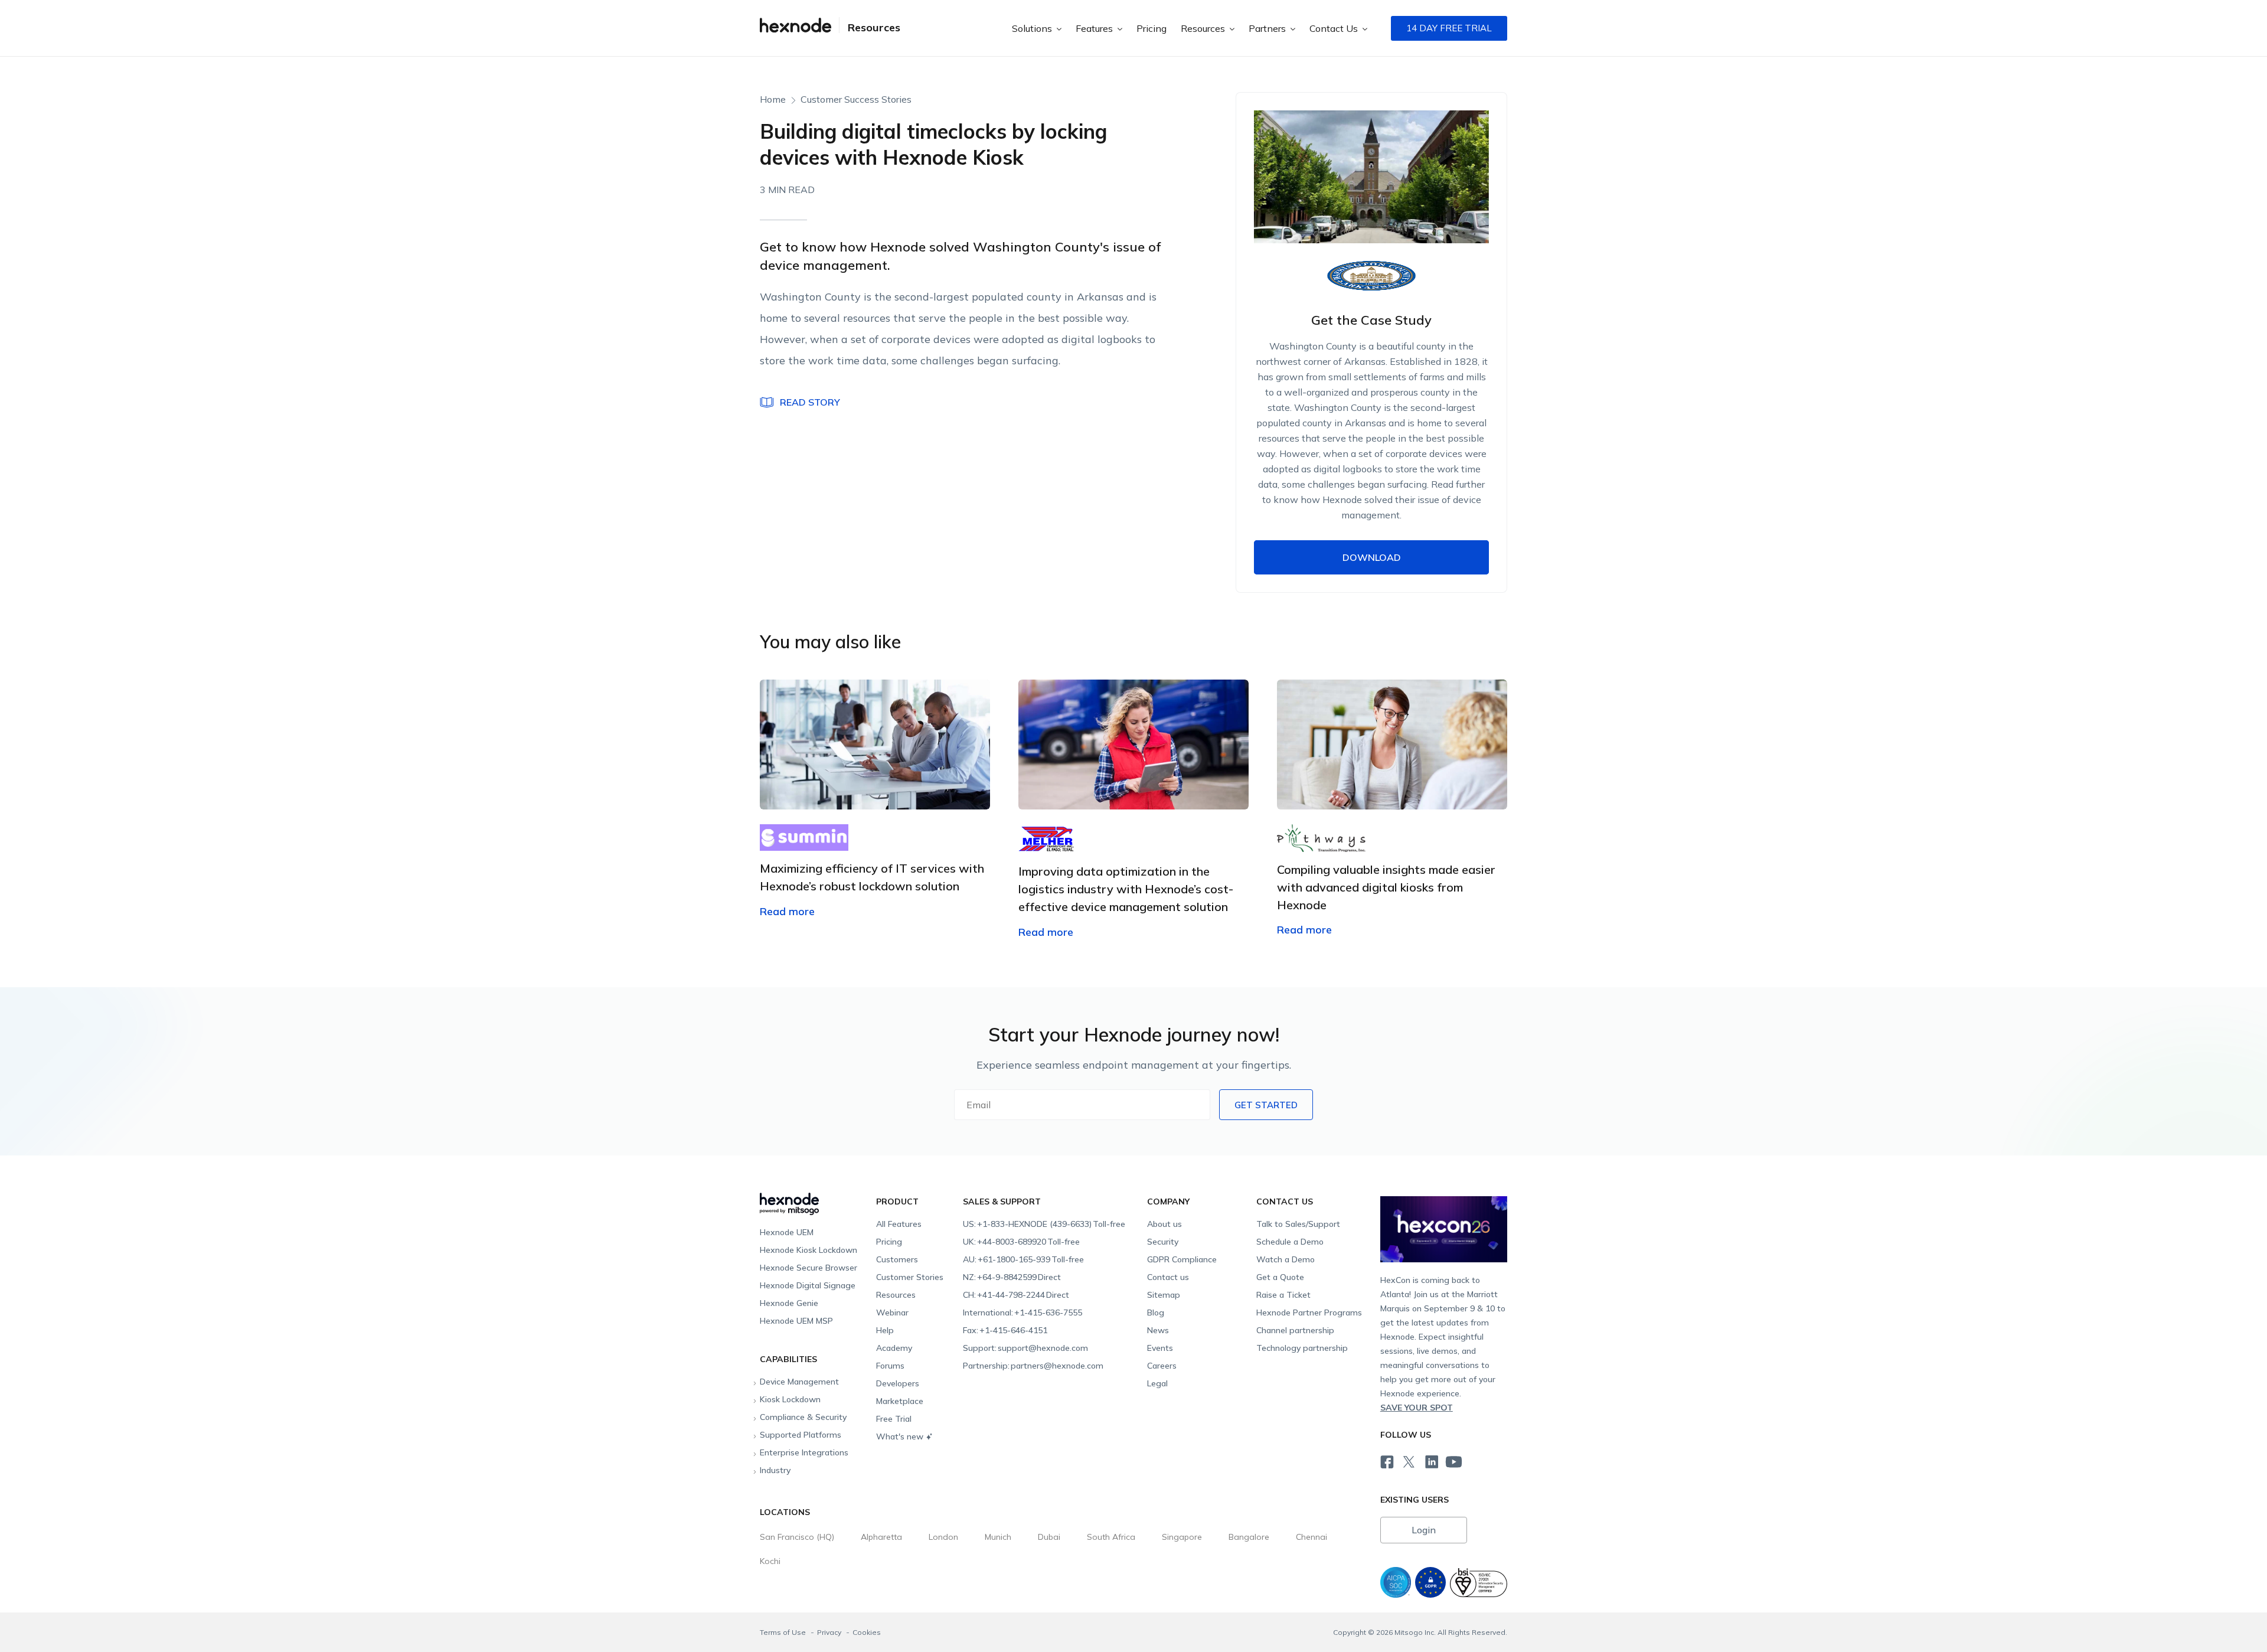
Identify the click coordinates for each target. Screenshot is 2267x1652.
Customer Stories (910, 1277)
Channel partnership (1295, 1330)
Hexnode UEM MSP (796, 1321)
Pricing (1152, 28)
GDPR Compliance (1182, 1259)
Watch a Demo (1286, 1259)
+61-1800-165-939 (1023, 1259)
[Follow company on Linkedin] (1431, 1461)
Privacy (830, 1632)
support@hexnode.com (1025, 1348)
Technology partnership (1302, 1348)
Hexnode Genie (789, 1303)
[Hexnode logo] (812, 1199)
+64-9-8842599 (1012, 1277)
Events (1160, 1348)
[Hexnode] (796, 28)
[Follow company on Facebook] (1386, 1461)
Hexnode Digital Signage (808, 1285)
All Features (899, 1224)
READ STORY (810, 402)
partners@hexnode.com (1033, 1366)
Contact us (1168, 1277)
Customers (897, 1259)
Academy (894, 1348)
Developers (898, 1383)
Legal (1157, 1383)
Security (1163, 1242)
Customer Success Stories (856, 99)
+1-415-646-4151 (1005, 1330)
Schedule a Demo (1290, 1242)
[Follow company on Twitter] (1408, 1461)
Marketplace (900, 1401)
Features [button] (1095, 28)
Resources (874, 27)
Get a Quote (1280, 1277)
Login (1424, 1530)
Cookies (867, 1632)
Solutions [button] (1033, 28)
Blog (1156, 1313)
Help (885, 1330)
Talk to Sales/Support (1298, 1224)
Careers (1162, 1366)
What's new (900, 1436)
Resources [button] (1204, 28)
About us (1164, 1224)
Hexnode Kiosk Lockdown (809, 1250)
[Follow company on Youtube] (1454, 1462)
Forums (890, 1366)
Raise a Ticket (1283, 1295)
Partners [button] (1268, 28)
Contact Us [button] (1335, 28)
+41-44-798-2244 (1016, 1295)
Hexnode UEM (787, 1232)
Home (773, 99)
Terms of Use (784, 1632)
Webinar (892, 1313)
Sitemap (1164, 1295)
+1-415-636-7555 (1023, 1313)
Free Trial (894, 1419)
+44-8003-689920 (1021, 1242)
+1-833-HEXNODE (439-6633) (1044, 1224)
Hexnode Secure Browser (809, 1268)
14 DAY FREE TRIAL (1449, 28)
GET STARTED (1266, 1105)
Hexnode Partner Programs (1309, 1313)
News (1158, 1330)
